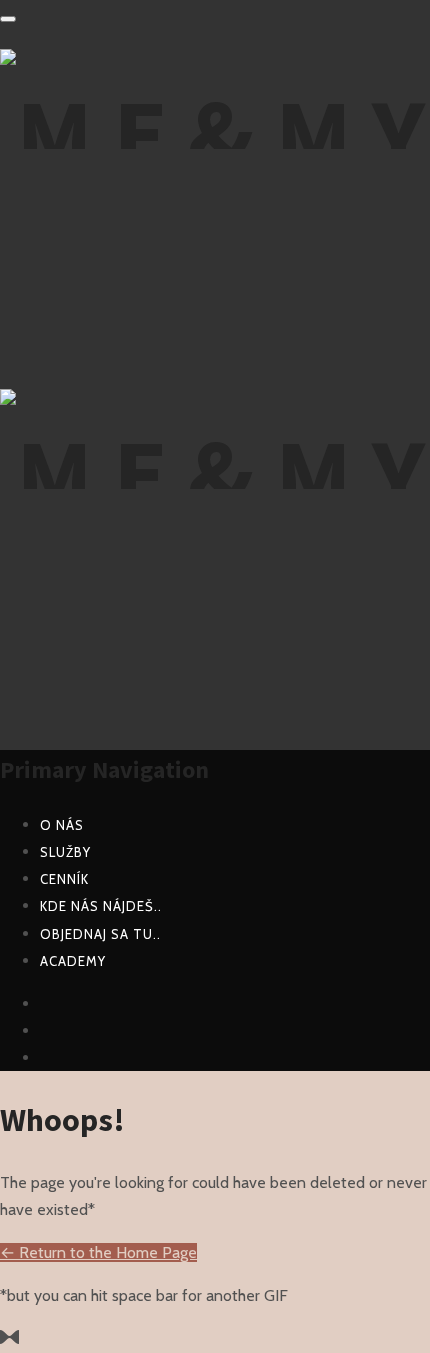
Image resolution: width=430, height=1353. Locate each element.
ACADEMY (73, 961)
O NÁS (62, 825)
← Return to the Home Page (98, 1252)
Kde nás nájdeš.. (101, 906)
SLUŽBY (65, 852)
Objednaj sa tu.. (100, 934)
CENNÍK (64, 879)
